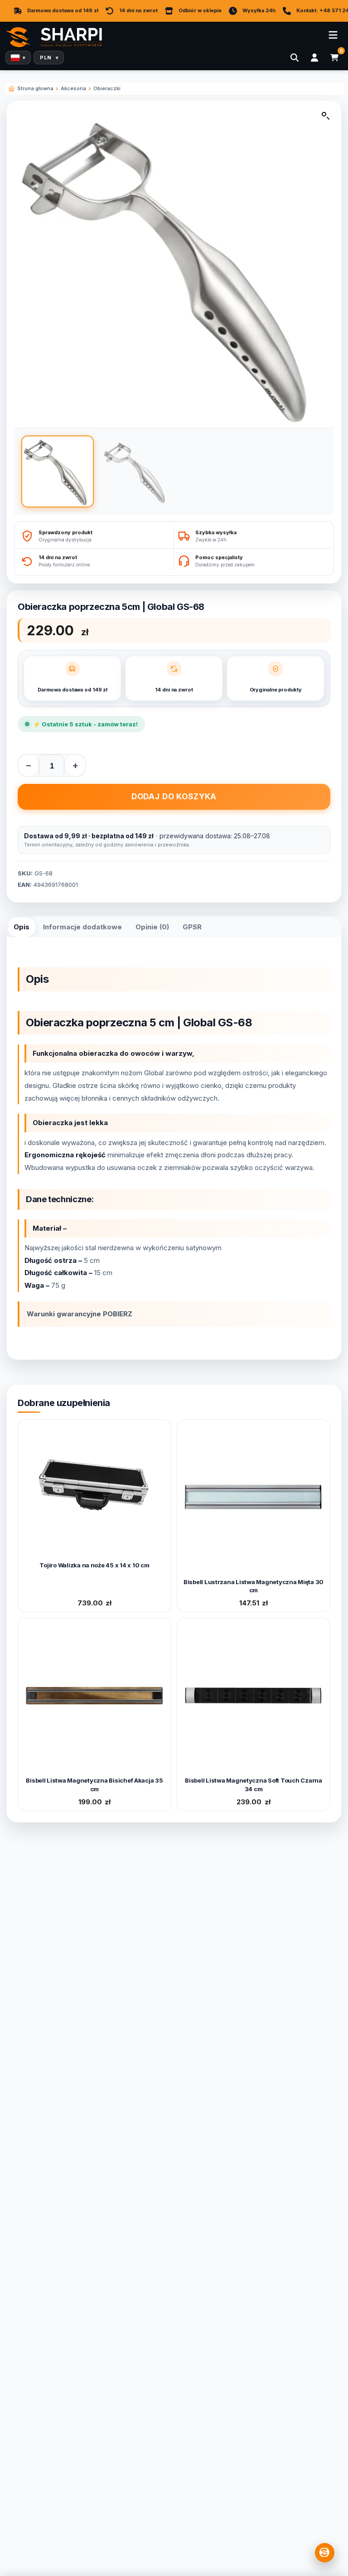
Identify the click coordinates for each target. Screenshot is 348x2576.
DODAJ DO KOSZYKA (174, 797)
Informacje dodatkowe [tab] (82, 927)
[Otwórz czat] (325, 2553)
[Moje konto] (314, 58)
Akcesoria (73, 88)
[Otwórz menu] (333, 35)
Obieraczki (107, 88)
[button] (326, 118)
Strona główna (35, 88)
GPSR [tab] (192, 927)
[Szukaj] (295, 58)
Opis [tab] (22, 927)
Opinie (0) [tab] (152, 927)
